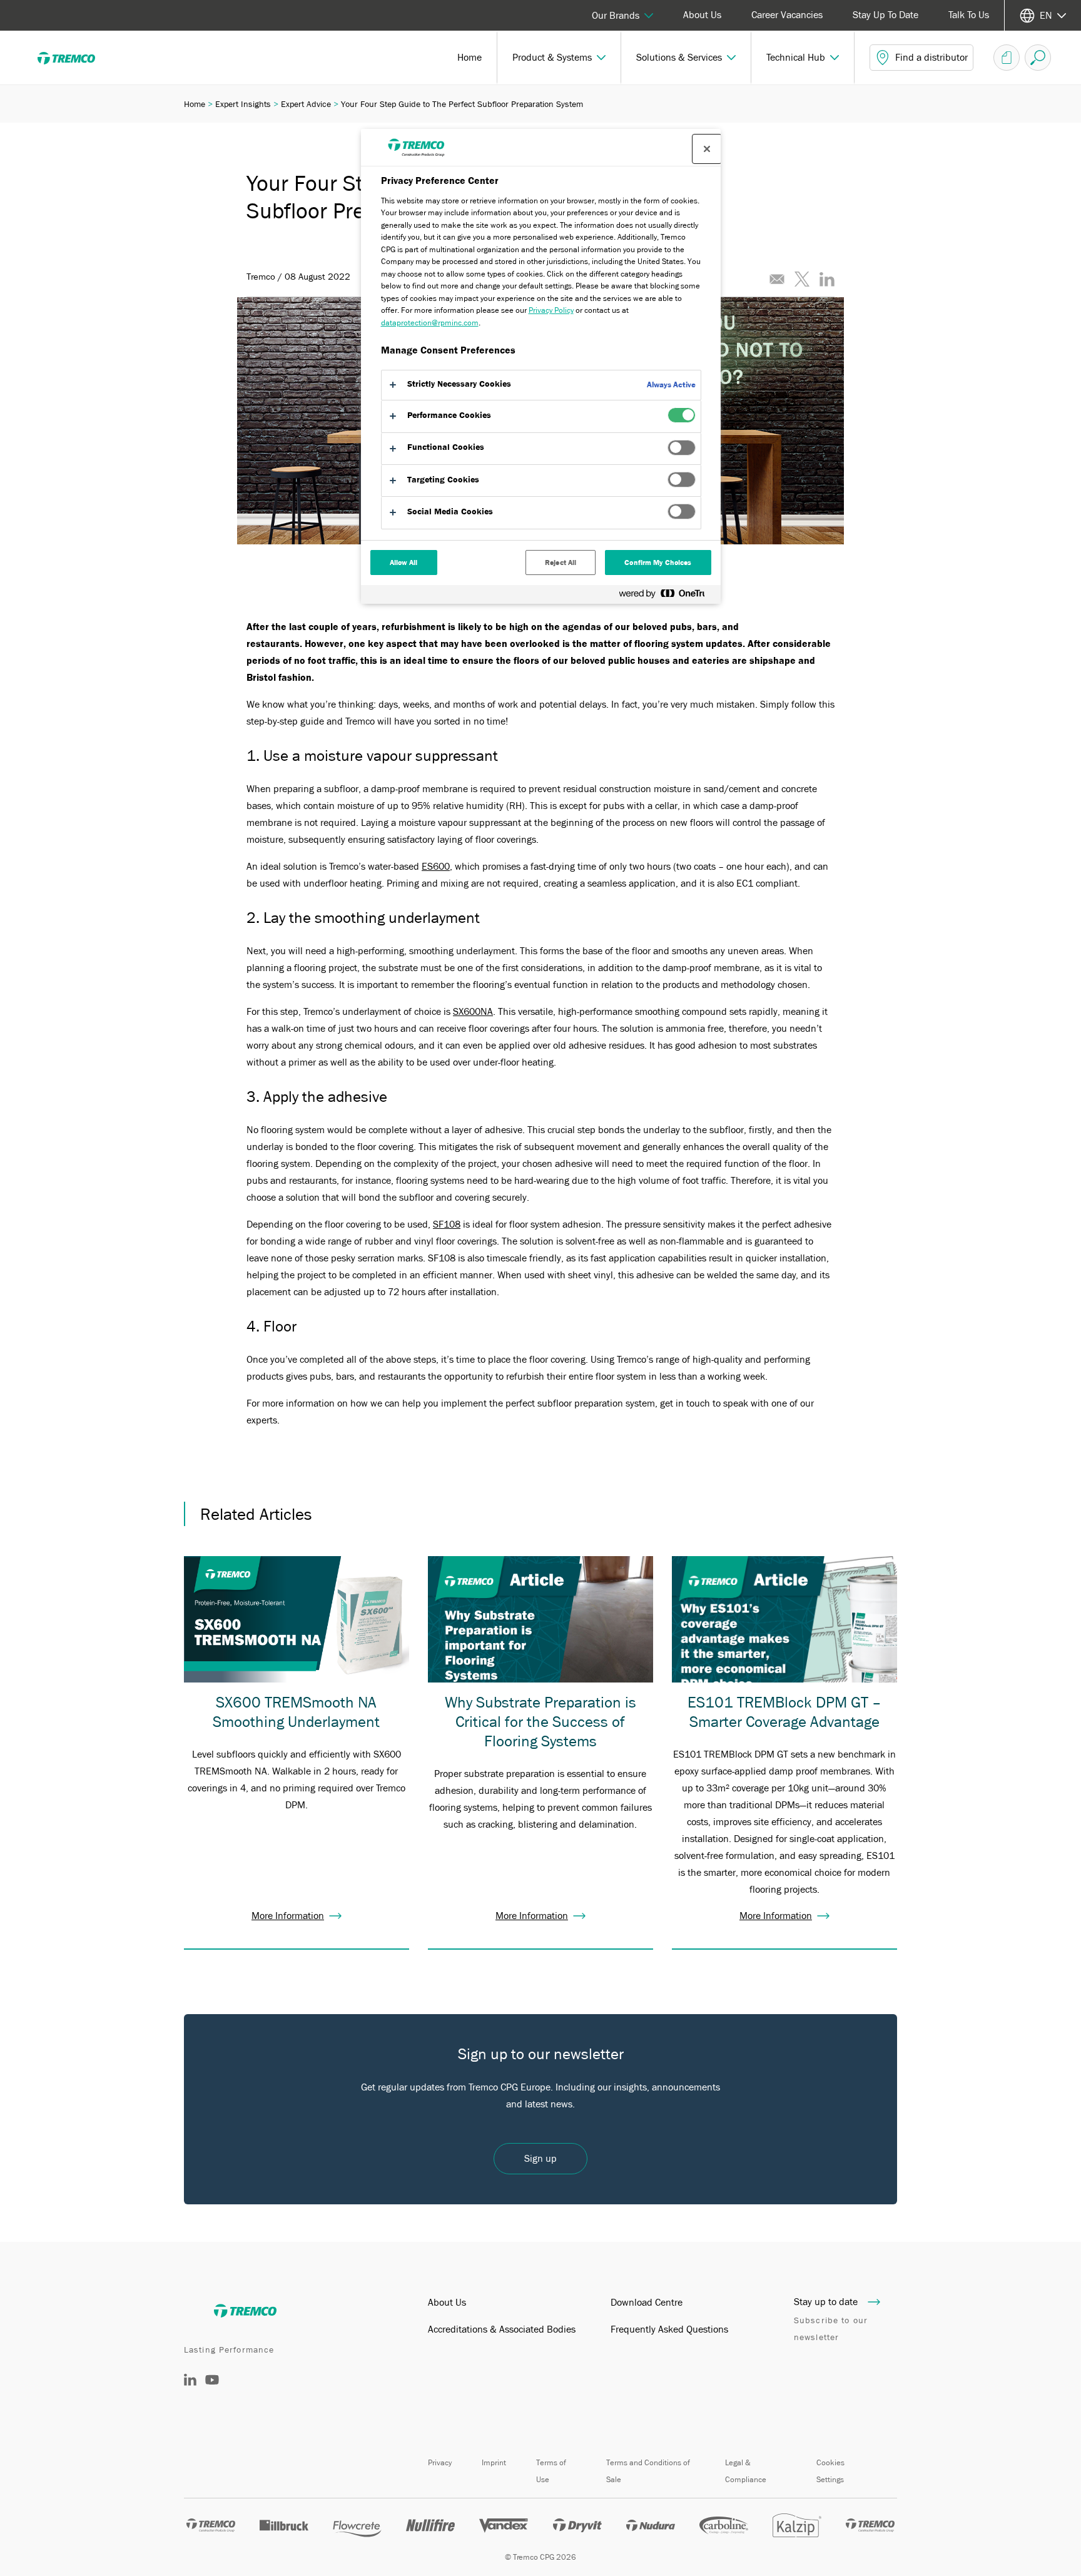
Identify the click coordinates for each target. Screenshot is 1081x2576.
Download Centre (647, 2303)
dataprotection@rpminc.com (430, 323)
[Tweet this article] (802, 279)
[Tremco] (75, 58)
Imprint (494, 2462)
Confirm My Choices (658, 563)
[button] (559, 58)
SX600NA (473, 1012)
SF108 (447, 1224)
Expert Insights (243, 104)
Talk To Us (969, 15)
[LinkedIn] (190, 2383)
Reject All (561, 563)
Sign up (540, 2159)
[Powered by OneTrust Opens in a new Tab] (667, 596)
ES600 (436, 867)
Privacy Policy (551, 310)
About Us (702, 15)
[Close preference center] (707, 149)
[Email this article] (777, 279)
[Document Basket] (1007, 58)
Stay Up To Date (886, 15)
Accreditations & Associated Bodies (502, 2329)
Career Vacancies (787, 15)
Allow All (404, 563)
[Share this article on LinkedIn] (827, 279)
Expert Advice (306, 104)
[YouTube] (212, 2389)
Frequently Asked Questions (669, 2329)
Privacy (440, 2462)
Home (195, 104)
